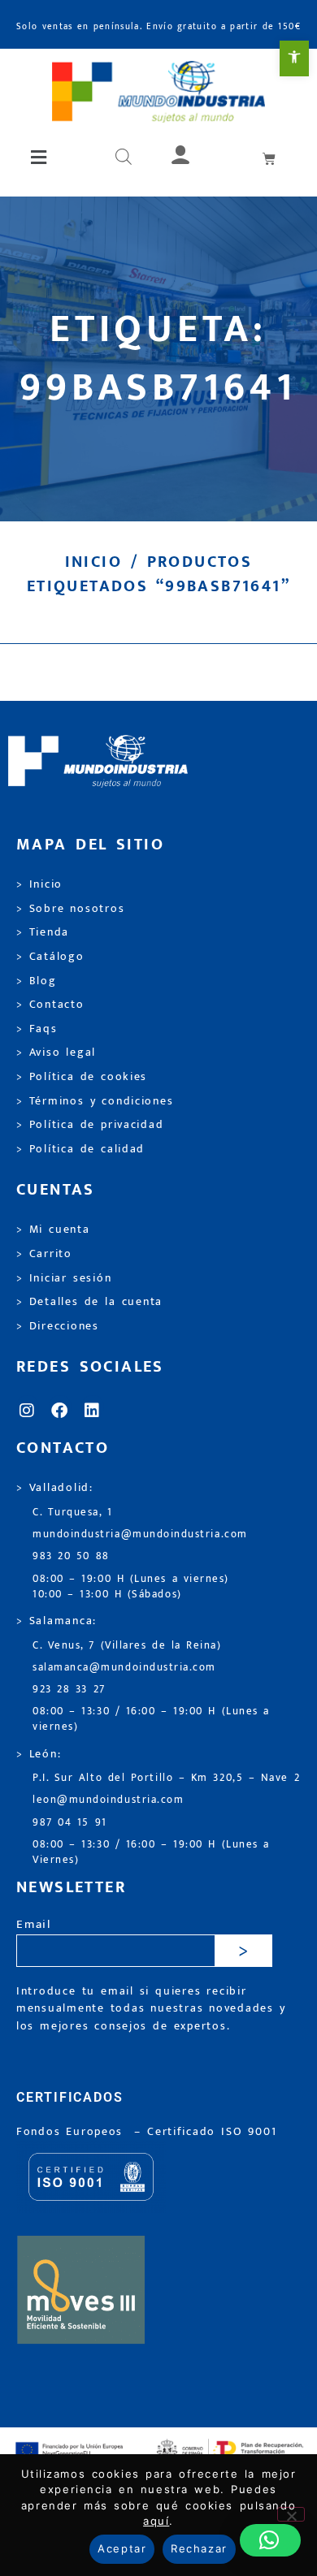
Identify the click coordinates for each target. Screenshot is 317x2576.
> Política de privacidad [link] (90, 1125)
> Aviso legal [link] (56, 1052)
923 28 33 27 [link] (69, 1690)
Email (34, 1925)
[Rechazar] (291, 2514)
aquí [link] (156, 2521)
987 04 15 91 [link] (70, 1823)
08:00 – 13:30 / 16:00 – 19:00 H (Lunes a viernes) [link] (151, 1719)
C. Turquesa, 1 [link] (73, 1513)
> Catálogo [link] (50, 957)
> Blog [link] (37, 981)
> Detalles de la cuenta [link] (89, 1302)
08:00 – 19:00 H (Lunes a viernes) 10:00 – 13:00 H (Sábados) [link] (131, 1587)
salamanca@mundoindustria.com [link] (124, 1668)
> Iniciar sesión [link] (64, 1278)
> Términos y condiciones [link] (95, 1101)
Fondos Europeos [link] (72, 2132)
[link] (294, 58)
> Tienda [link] (43, 932)
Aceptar (122, 2548)
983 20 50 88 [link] (71, 1556)
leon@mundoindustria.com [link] (108, 1800)
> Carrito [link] (44, 1254)
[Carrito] (270, 158)
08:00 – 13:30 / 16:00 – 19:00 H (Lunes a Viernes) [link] (151, 1852)
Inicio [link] (93, 562)
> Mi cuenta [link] (53, 1230)
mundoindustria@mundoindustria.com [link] (140, 1534)
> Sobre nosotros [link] (70, 909)
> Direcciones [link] (58, 1326)
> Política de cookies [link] (82, 1077)
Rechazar (199, 2548)
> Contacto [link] (50, 1005)
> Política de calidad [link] (80, 1149)
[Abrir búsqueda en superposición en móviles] (124, 158)
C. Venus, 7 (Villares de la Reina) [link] (127, 1646)
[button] (39, 158)
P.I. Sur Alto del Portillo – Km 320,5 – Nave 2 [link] (166, 1778)
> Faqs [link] (37, 1029)
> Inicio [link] (39, 884)
